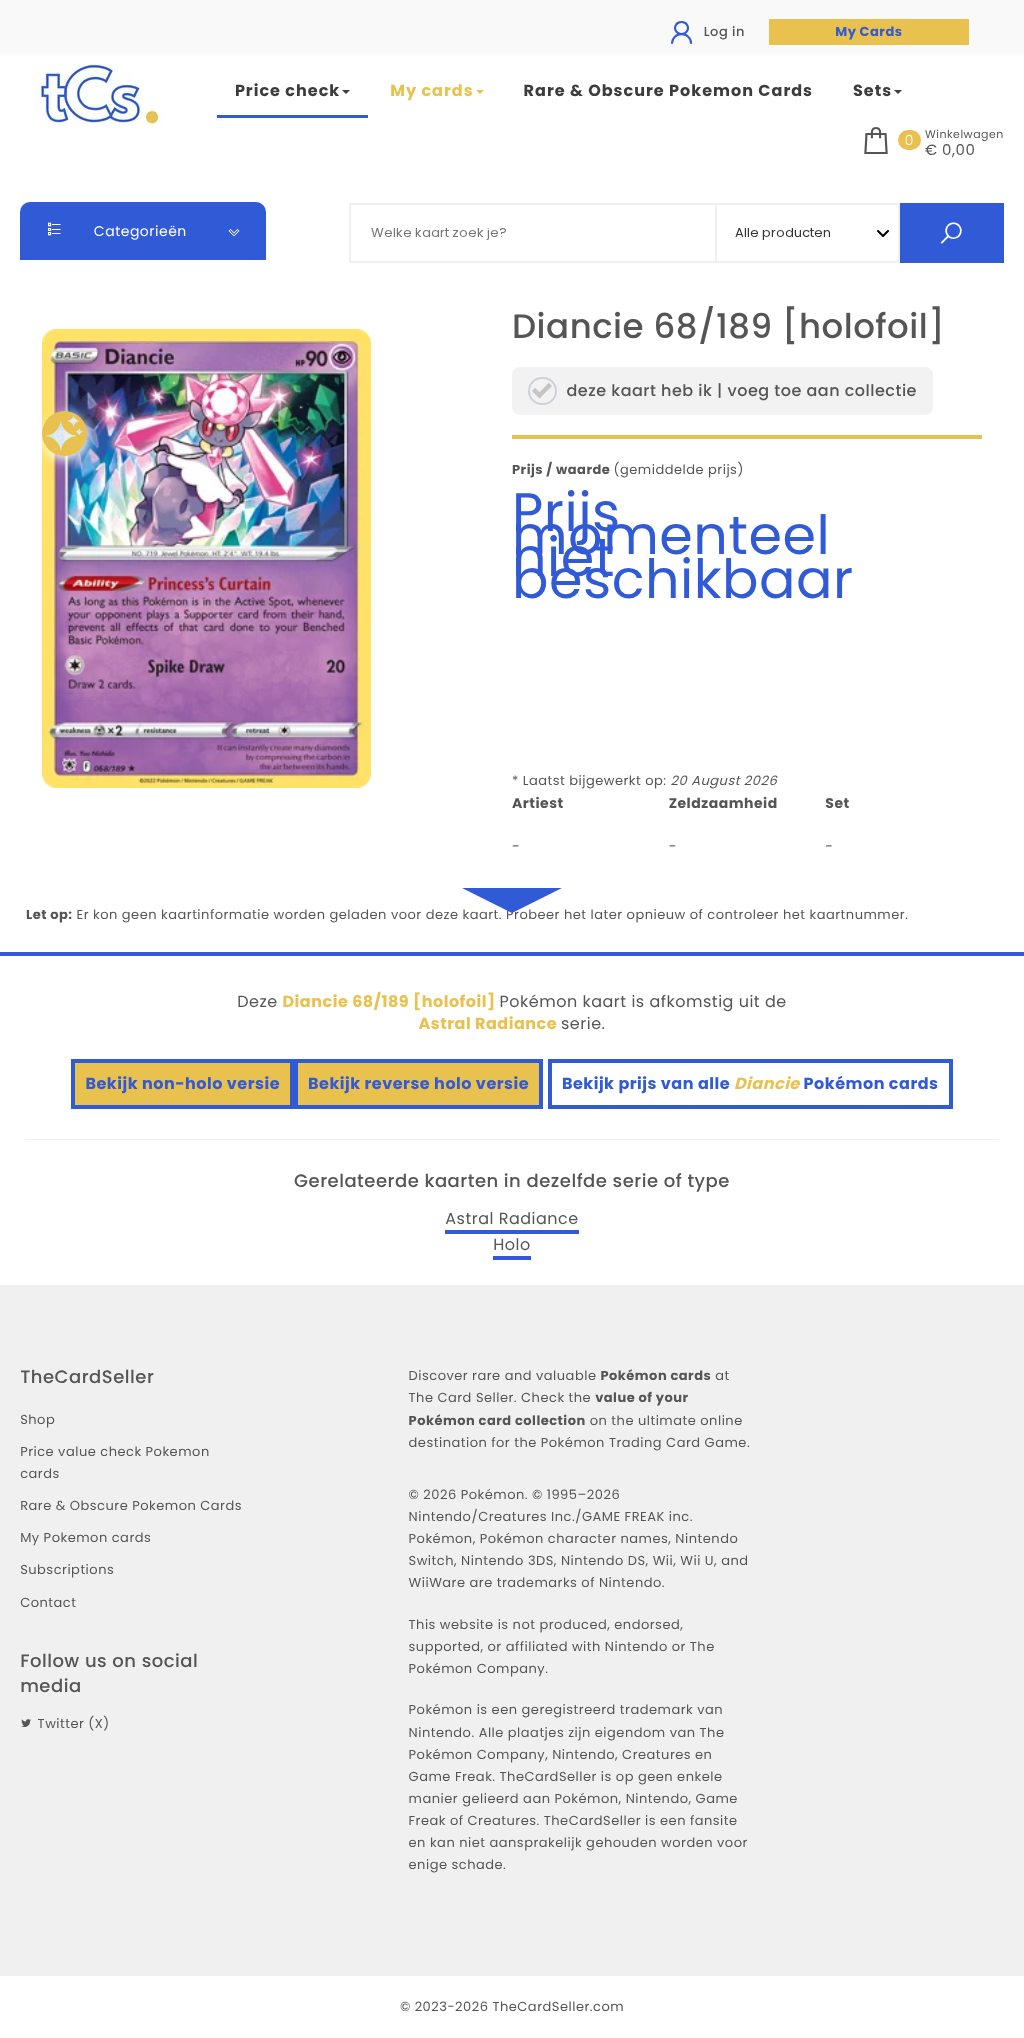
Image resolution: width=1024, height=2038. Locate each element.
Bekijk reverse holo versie (418, 1083)
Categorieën (138, 231)
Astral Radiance (511, 1219)
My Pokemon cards (85, 1537)
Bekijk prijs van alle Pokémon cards (750, 1083)
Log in (722, 31)
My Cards (868, 31)
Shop (37, 1419)
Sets (872, 90)
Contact (48, 1602)
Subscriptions (67, 1569)
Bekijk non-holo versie (182, 1083)
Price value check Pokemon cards (115, 1462)
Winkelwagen (964, 134)
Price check (287, 90)
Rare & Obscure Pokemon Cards (668, 90)
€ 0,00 (950, 151)
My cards (431, 90)
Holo (512, 1245)
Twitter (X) (74, 1723)
